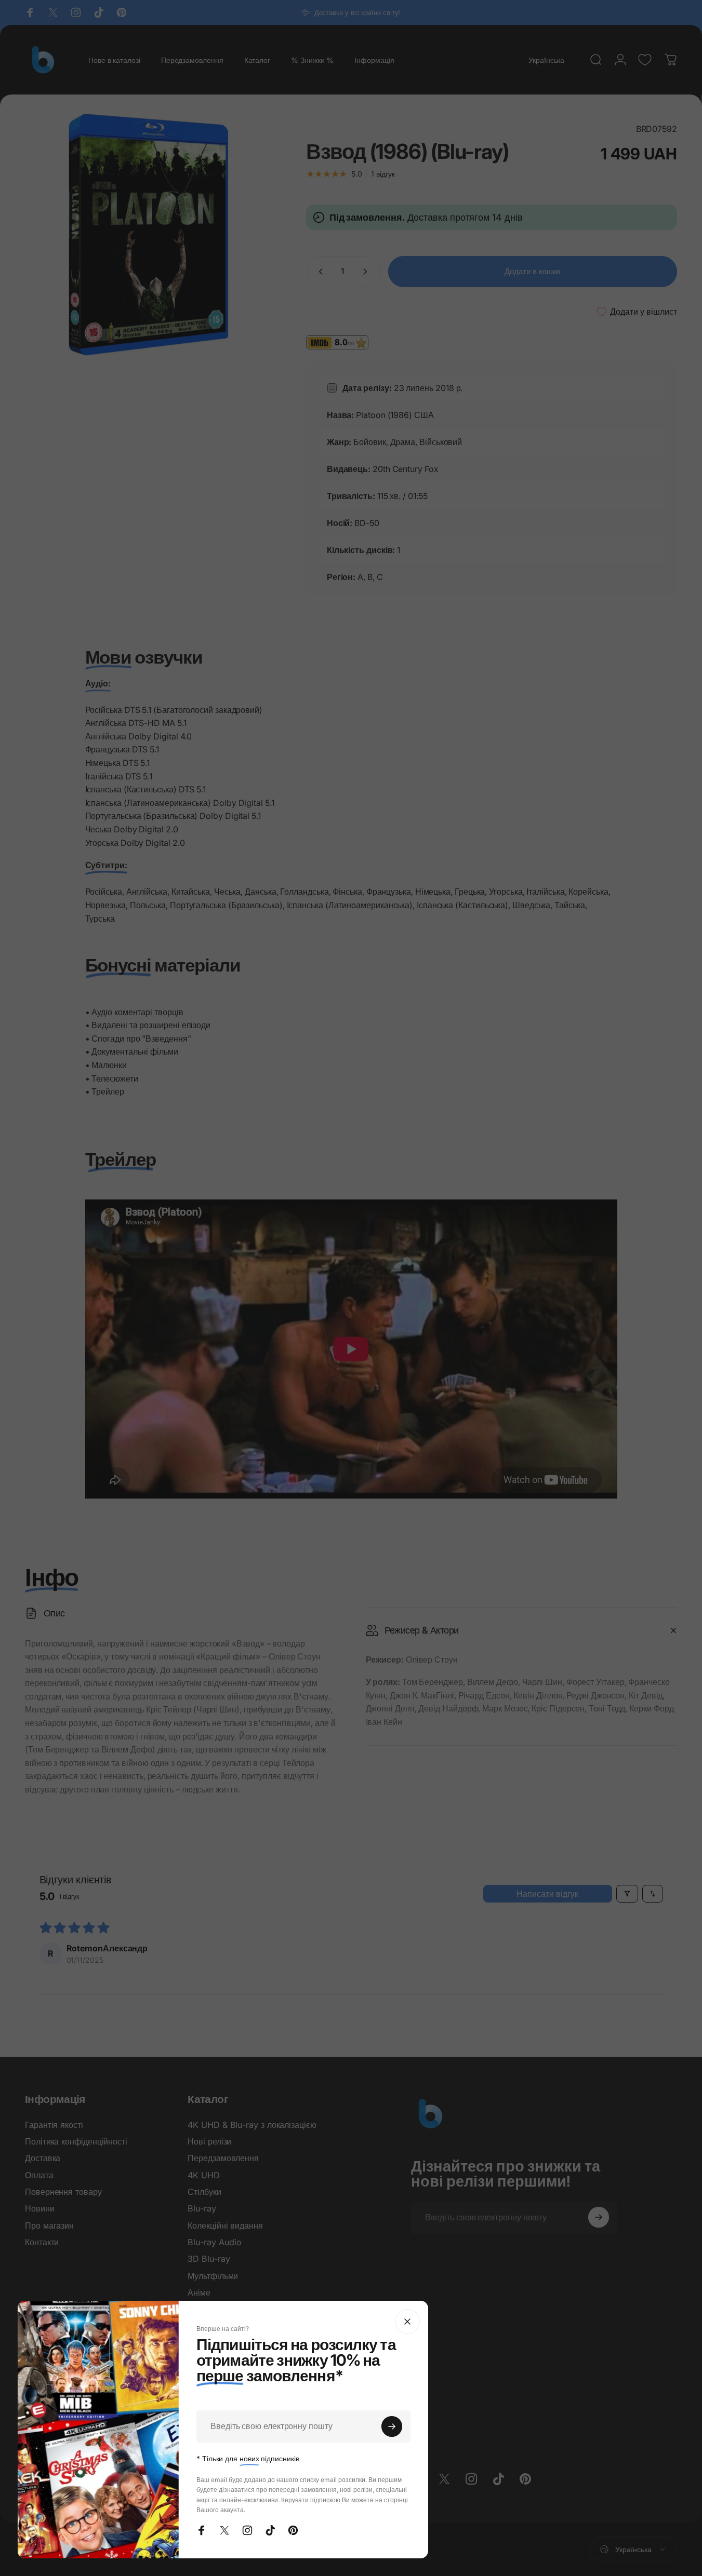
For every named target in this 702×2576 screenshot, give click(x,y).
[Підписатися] (392, 2426)
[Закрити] (407, 2322)
